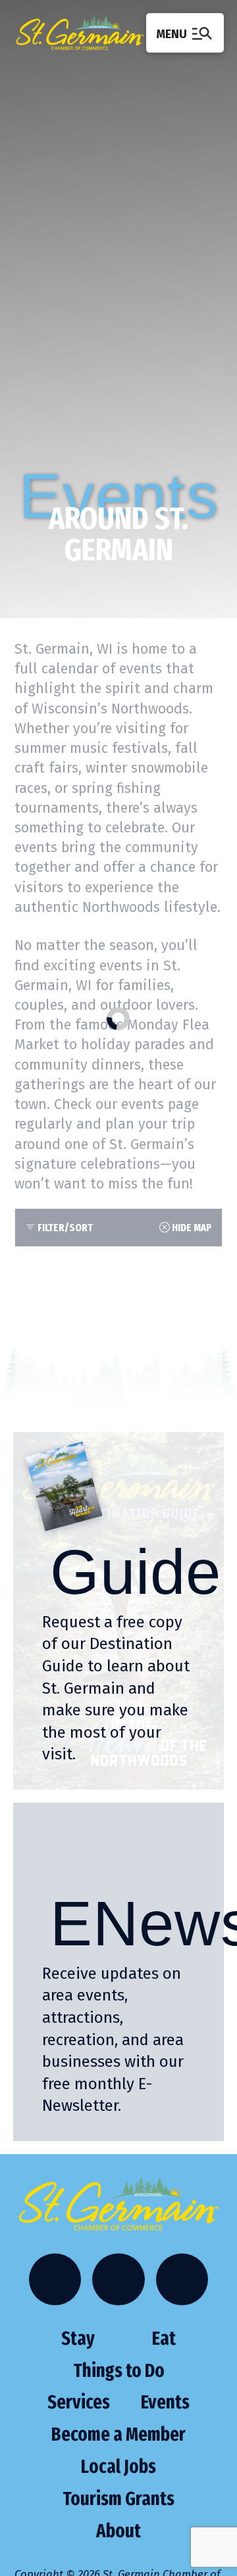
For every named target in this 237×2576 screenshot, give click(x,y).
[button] (185, 33)
